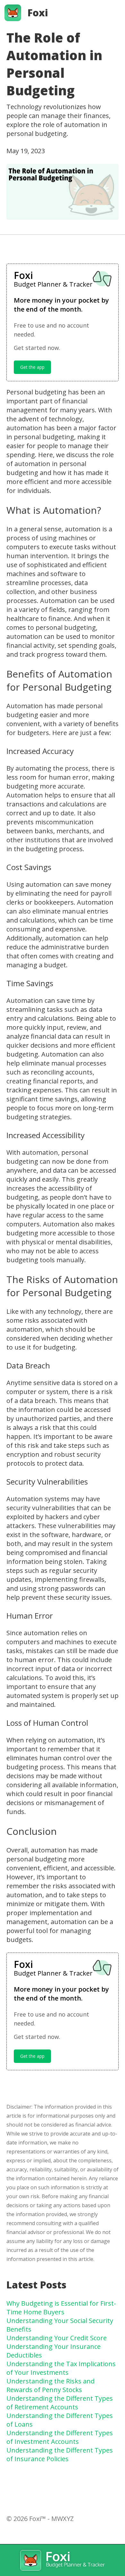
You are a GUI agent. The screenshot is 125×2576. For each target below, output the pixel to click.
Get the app (32, 367)
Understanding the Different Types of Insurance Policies (60, 2454)
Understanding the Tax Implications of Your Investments (61, 2368)
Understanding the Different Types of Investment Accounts (60, 2437)
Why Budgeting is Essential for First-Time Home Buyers (61, 2308)
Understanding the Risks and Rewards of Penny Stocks (50, 2385)
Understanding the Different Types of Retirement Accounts (60, 2403)
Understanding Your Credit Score (57, 2338)
